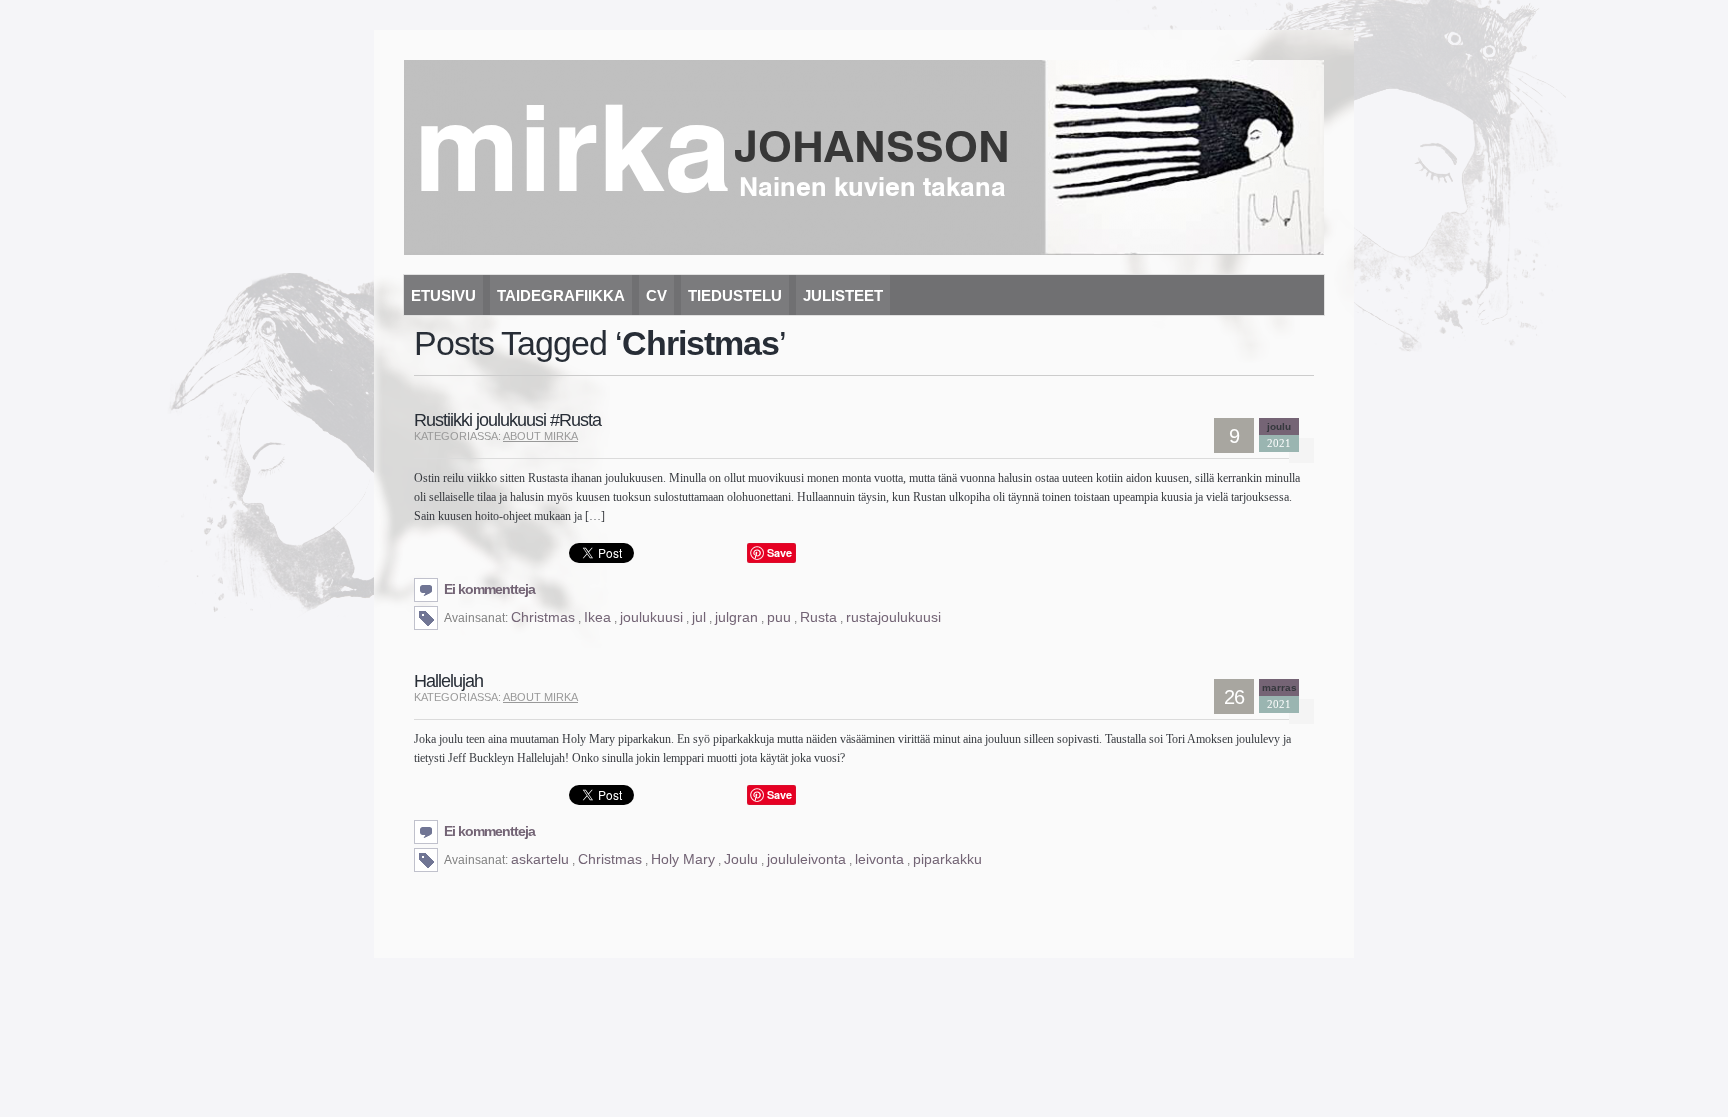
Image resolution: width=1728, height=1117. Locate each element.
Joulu (741, 859)
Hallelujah (448, 681)
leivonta (879, 859)
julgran (736, 617)
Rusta (818, 617)
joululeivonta (806, 859)
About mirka (540, 436)
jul (699, 617)
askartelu (540, 859)
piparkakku (947, 859)
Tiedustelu (735, 295)
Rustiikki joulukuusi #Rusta (507, 420)
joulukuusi (651, 617)
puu (779, 617)
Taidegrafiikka (561, 295)
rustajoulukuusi (893, 617)
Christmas (543, 617)
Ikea (597, 617)
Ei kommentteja (489, 589)
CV (656, 295)
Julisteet (843, 295)
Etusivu (443, 295)
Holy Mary (683, 859)
